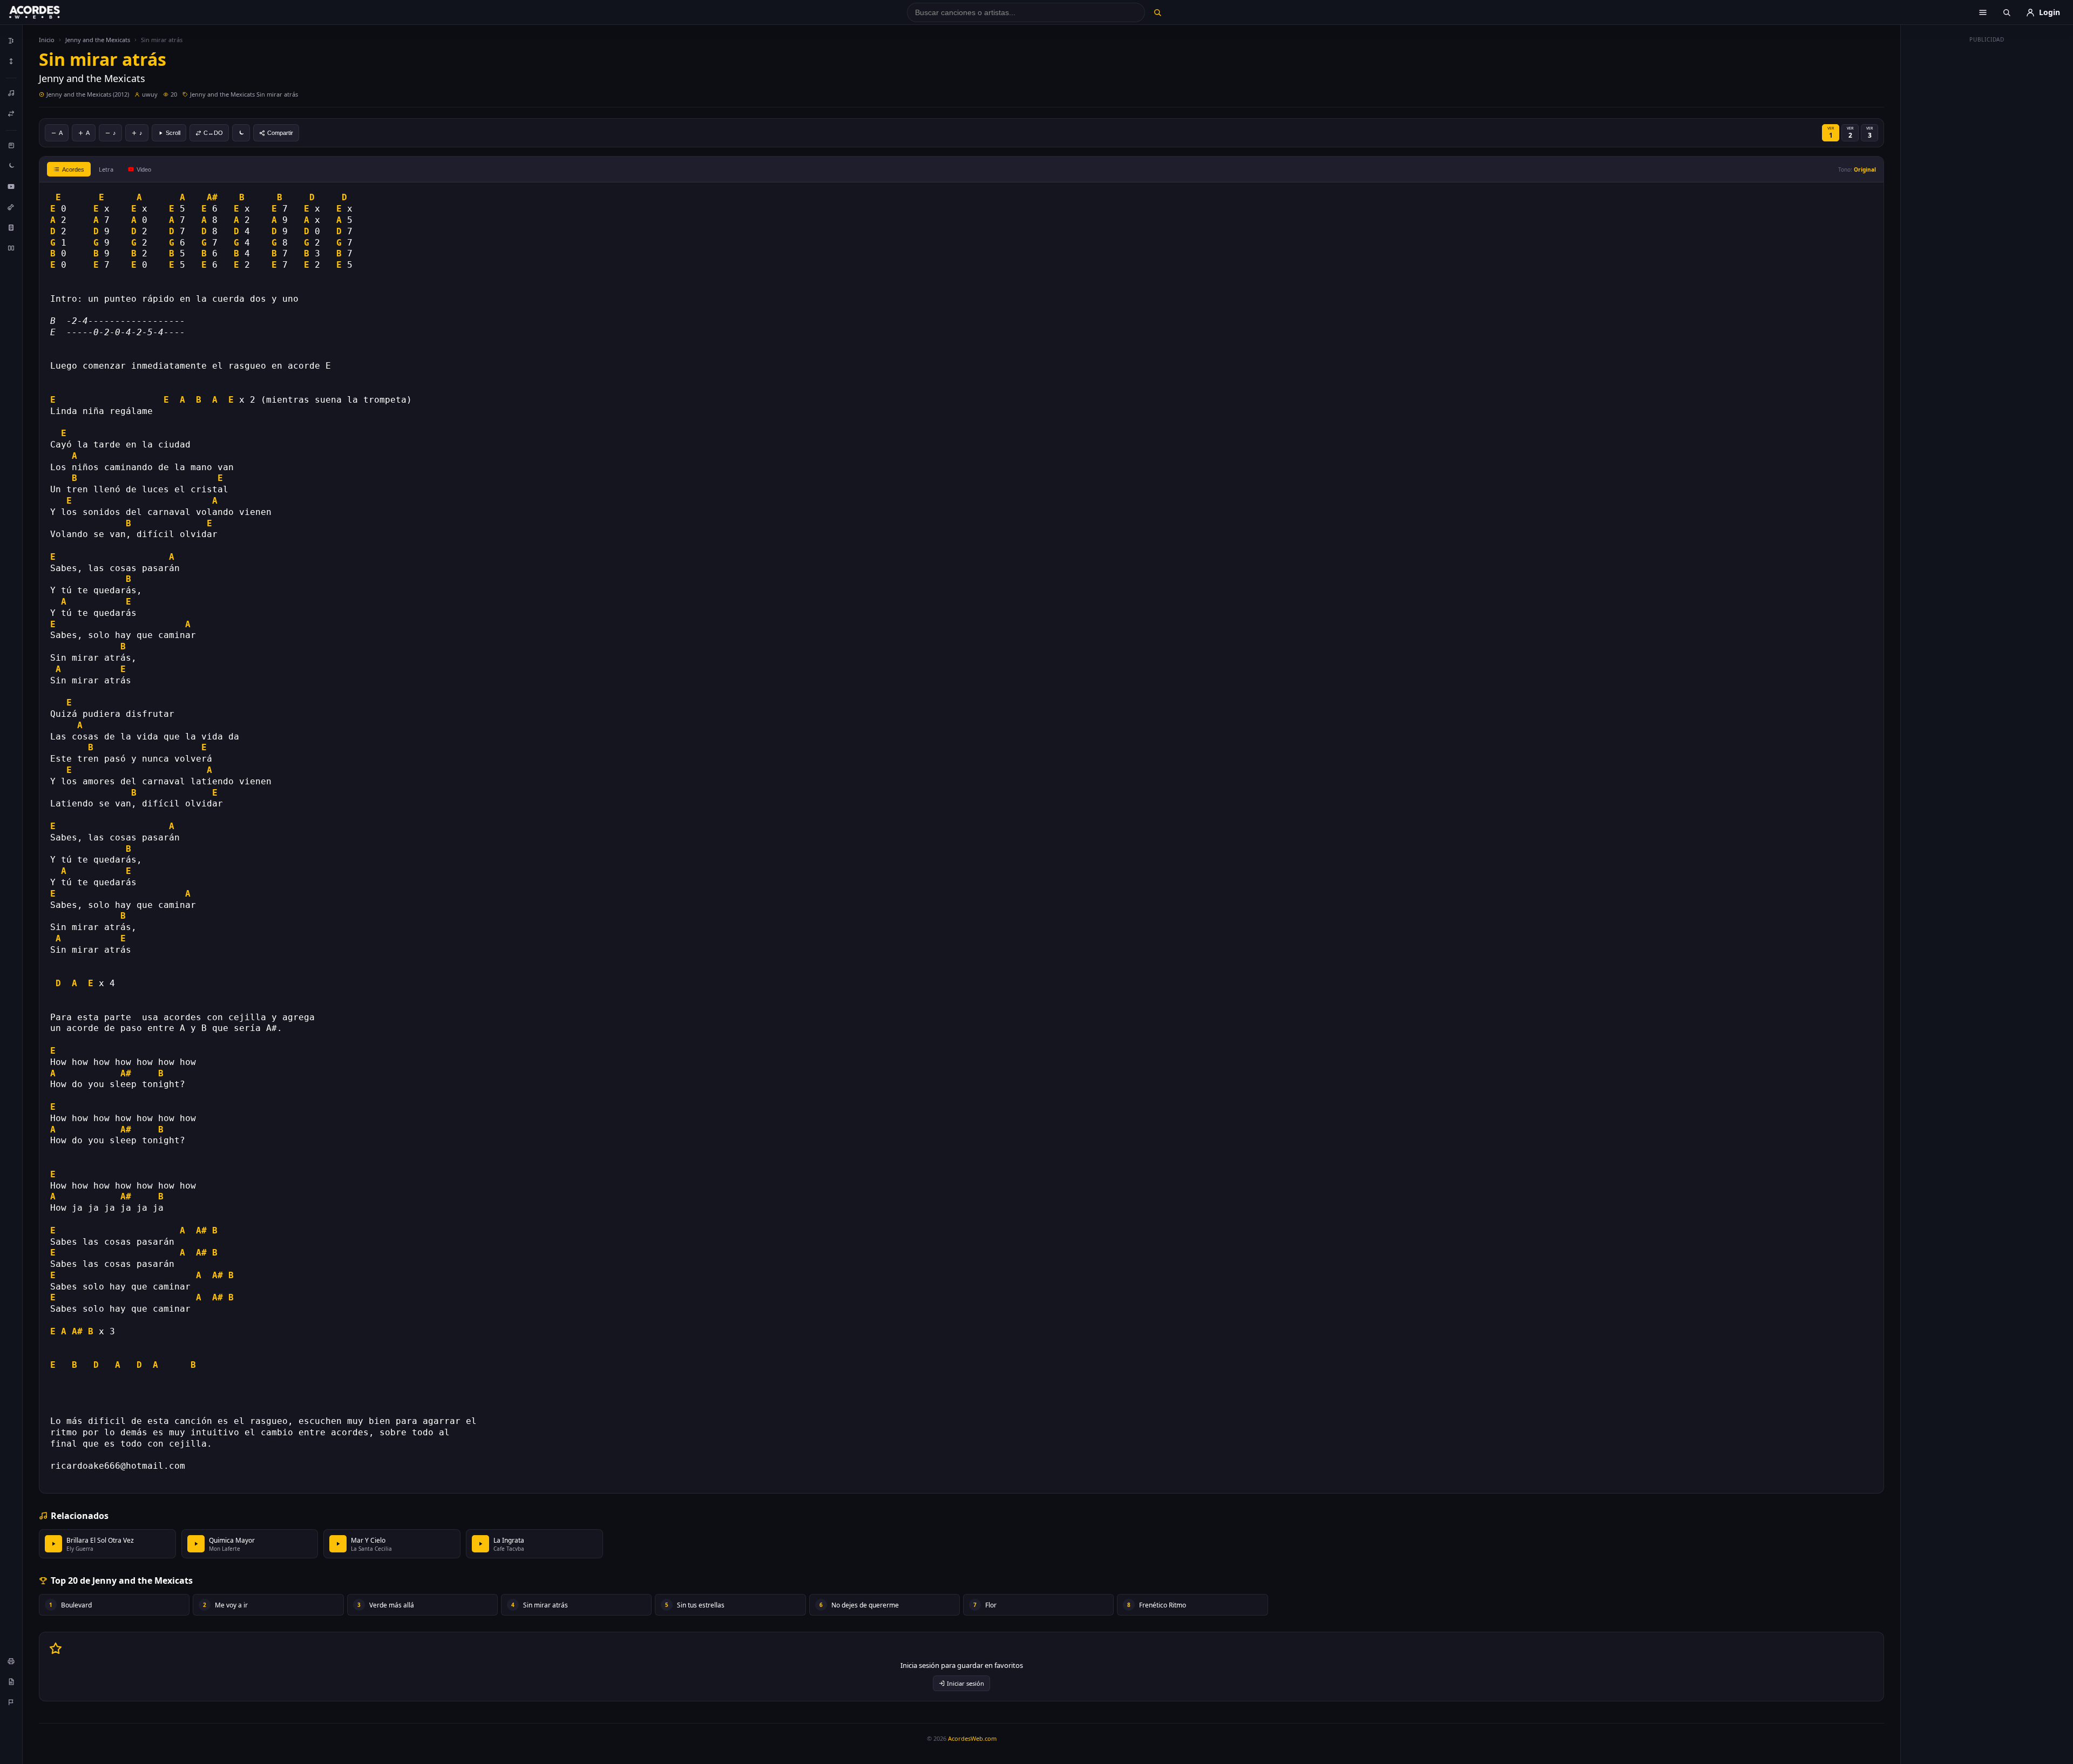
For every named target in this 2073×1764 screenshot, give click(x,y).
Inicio (47, 40)
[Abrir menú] (1983, 12)
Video (144, 169)
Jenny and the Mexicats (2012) (88, 94)
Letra (106, 169)
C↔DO (213, 133)
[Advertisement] (1987, 209)
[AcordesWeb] (48, 12)
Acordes (73, 169)
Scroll (173, 133)
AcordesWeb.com (972, 1738)
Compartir (280, 133)
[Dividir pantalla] (11, 248)
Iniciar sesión (966, 1683)
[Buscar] (1157, 12)
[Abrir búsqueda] (2007, 12)
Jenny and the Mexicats (98, 40)
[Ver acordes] (11, 227)
